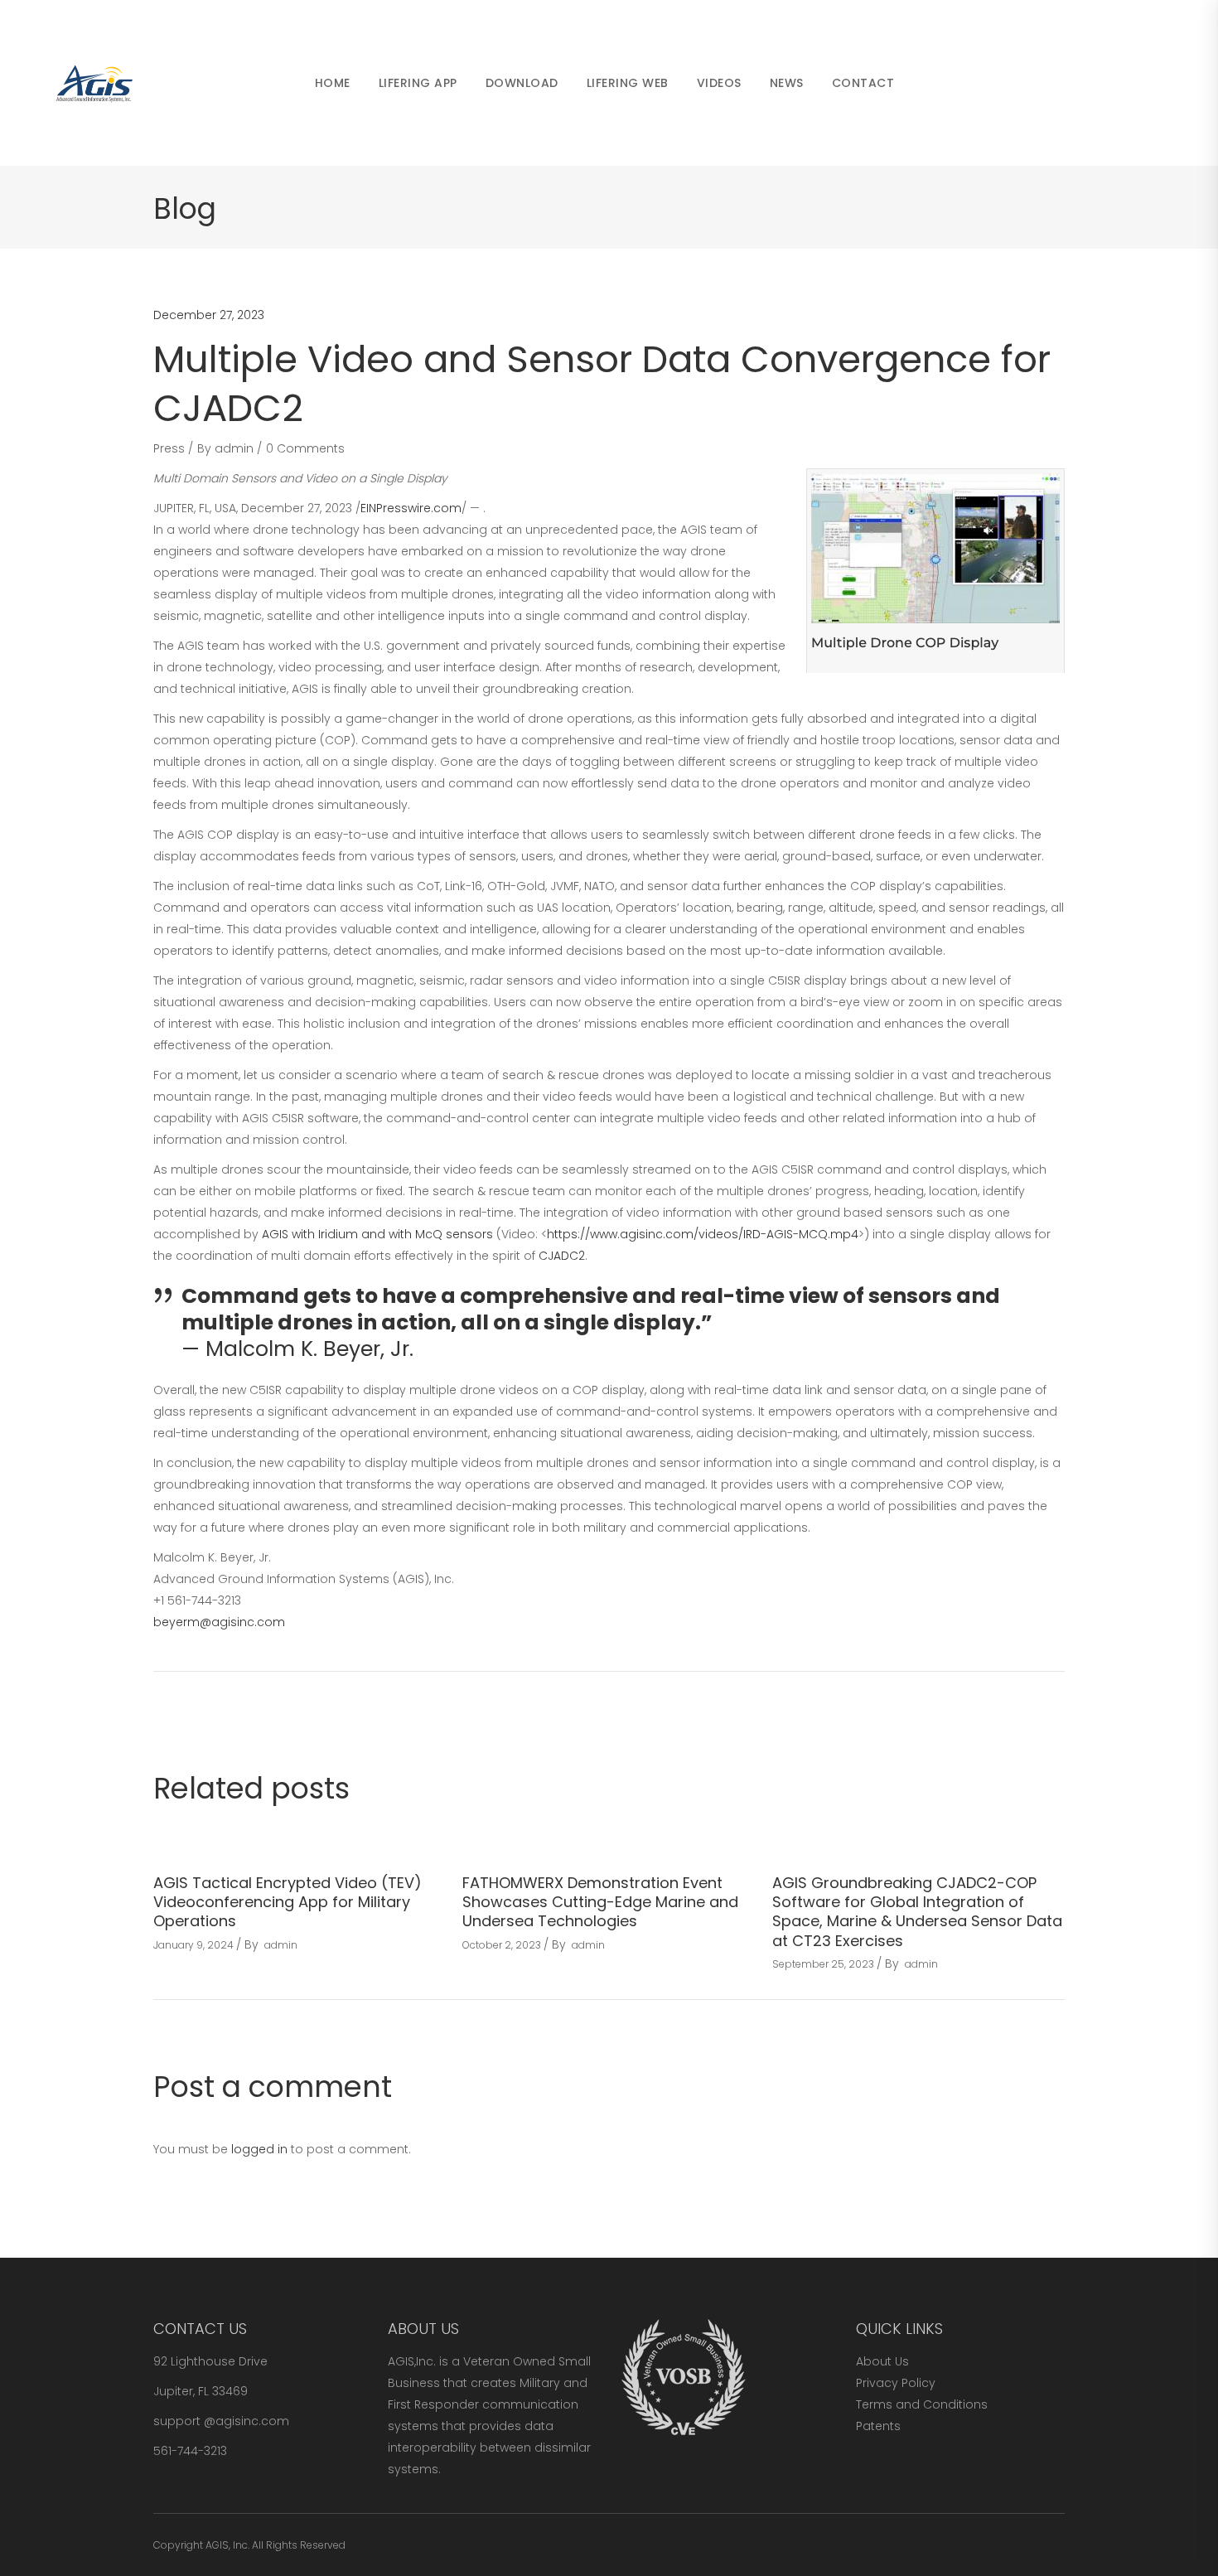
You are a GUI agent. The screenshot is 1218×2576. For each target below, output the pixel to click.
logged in (259, 2149)
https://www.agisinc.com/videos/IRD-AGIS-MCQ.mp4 (703, 1234)
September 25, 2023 (823, 1964)
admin (234, 448)
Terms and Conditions (922, 2404)
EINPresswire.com (411, 508)
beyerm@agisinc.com (219, 1622)
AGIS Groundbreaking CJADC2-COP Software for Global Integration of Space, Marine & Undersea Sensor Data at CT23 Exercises (917, 1912)
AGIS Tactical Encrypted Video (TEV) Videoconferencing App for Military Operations (288, 1902)
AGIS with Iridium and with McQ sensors (377, 1234)
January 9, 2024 (193, 1945)
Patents (878, 2426)
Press (169, 448)
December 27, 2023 (209, 315)
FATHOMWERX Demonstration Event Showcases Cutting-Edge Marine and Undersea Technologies (600, 1902)
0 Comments (305, 448)
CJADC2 (562, 1256)
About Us (882, 2361)
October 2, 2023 (502, 1945)
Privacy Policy (896, 2383)
